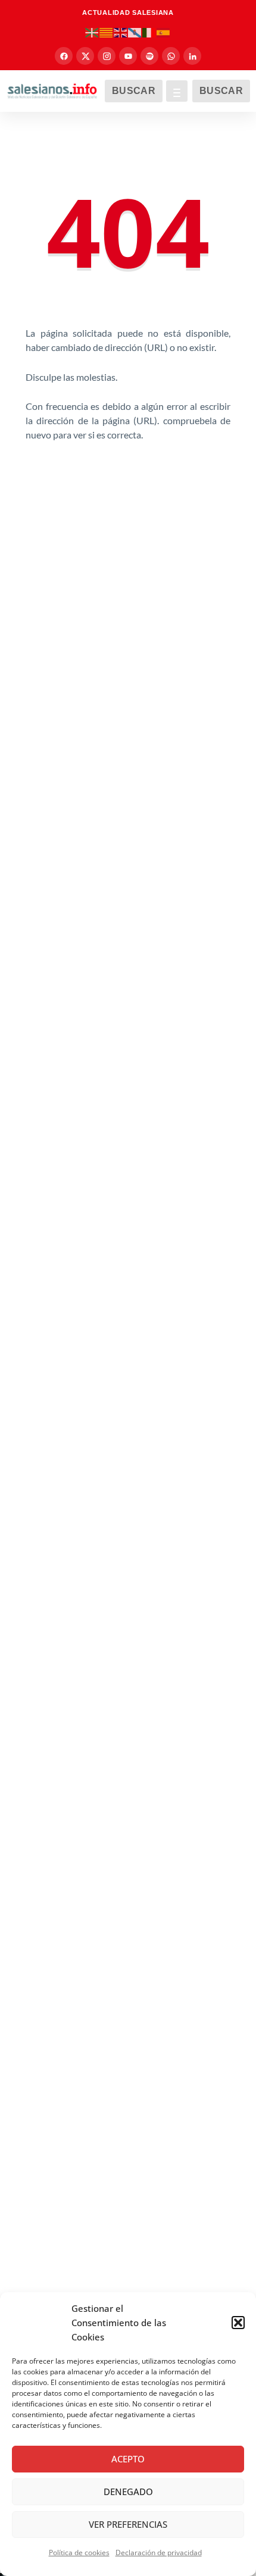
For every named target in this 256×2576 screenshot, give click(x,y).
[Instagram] (107, 56)
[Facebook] (64, 56)
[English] (121, 32)
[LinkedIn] (192, 56)
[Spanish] (164, 32)
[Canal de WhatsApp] (171, 56)
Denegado (128, 2492)
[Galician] (135, 32)
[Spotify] (149, 56)
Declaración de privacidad (159, 2553)
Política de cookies (79, 2553)
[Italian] (149, 32)
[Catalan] (107, 32)
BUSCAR (134, 91)
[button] (238, 2323)
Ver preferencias (128, 2524)
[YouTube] (128, 56)
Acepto (128, 2459)
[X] (85, 56)
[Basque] (92, 32)
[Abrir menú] (177, 91)
